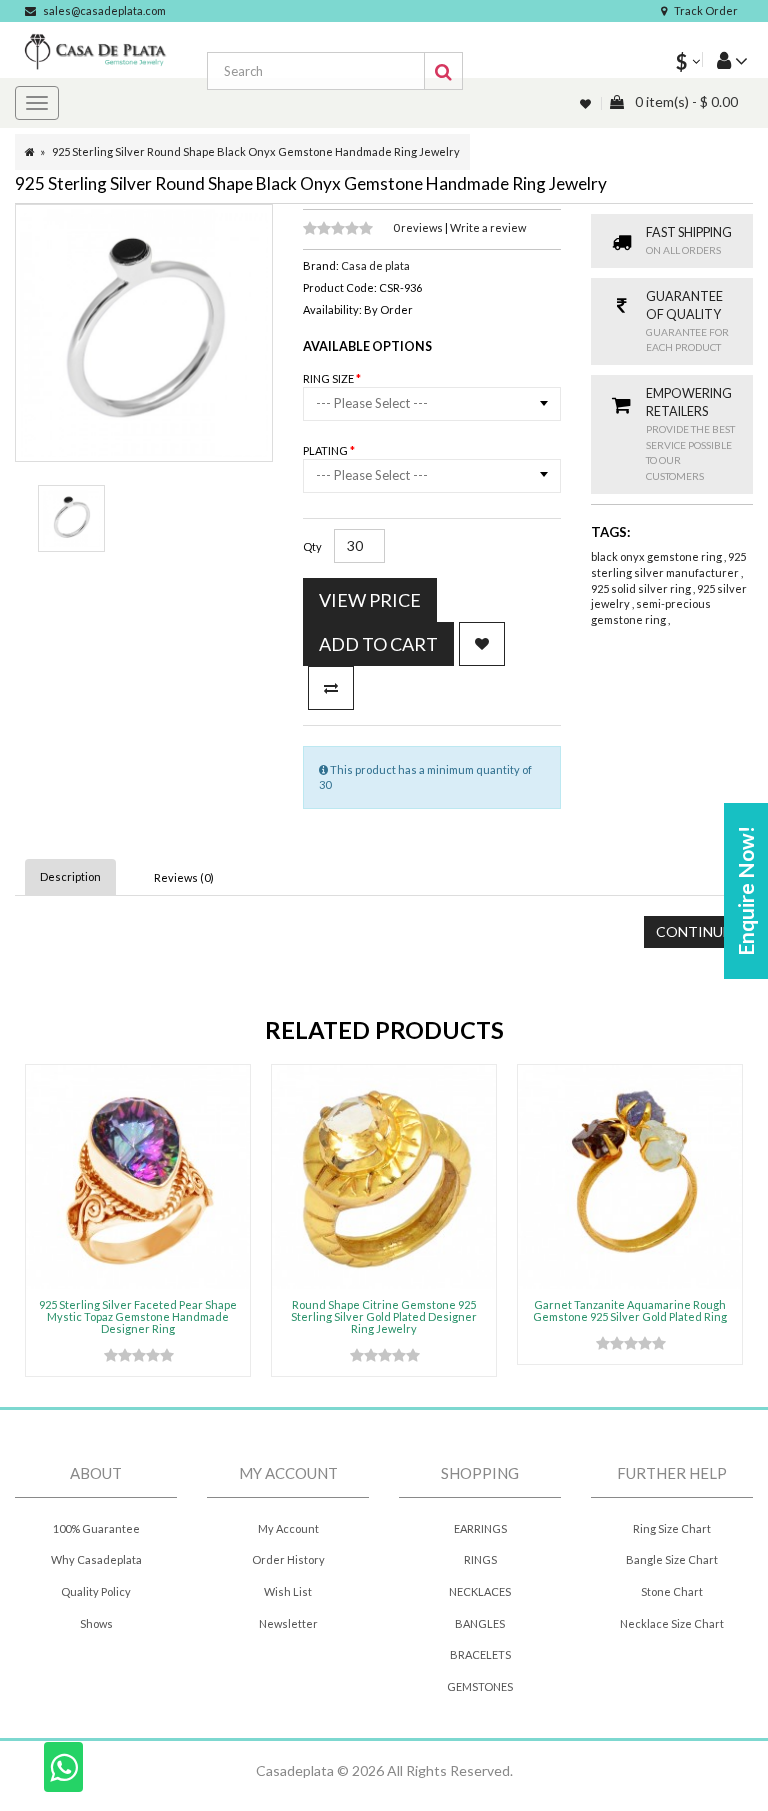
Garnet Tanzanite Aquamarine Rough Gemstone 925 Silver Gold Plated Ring (630, 1310)
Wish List (288, 1591)
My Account (288, 1528)
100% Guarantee (96, 1528)
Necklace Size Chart (672, 1623)
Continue (693, 931)
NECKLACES (480, 1591)
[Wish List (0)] (587, 103)
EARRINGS (480, 1528)
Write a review (488, 227)
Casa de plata (375, 265)
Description (70, 876)
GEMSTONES (480, 1686)
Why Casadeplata (96, 1559)
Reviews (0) (184, 877)
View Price (370, 600)
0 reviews (419, 227)
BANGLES (480, 1623)
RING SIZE (329, 378)
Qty (312, 546)
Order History (288, 1559)
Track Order (706, 10)
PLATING (326, 450)
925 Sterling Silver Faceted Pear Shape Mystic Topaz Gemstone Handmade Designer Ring (138, 1316)
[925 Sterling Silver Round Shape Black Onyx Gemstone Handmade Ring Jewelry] (71, 518)
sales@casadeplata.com (104, 10)
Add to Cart (378, 644)
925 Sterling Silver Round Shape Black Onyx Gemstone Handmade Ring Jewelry (256, 151)
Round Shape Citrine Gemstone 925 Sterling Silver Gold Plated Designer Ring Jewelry (384, 1316)
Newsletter (288, 1623)
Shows (96, 1623)
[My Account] (725, 59)
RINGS (480, 1559)
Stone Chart (672, 1591)
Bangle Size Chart (672, 1559)
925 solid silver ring (642, 588)
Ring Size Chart (672, 1528)
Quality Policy (96, 1591)
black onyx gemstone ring (657, 556)
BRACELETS (480, 1654)
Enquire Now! (745, 891)
